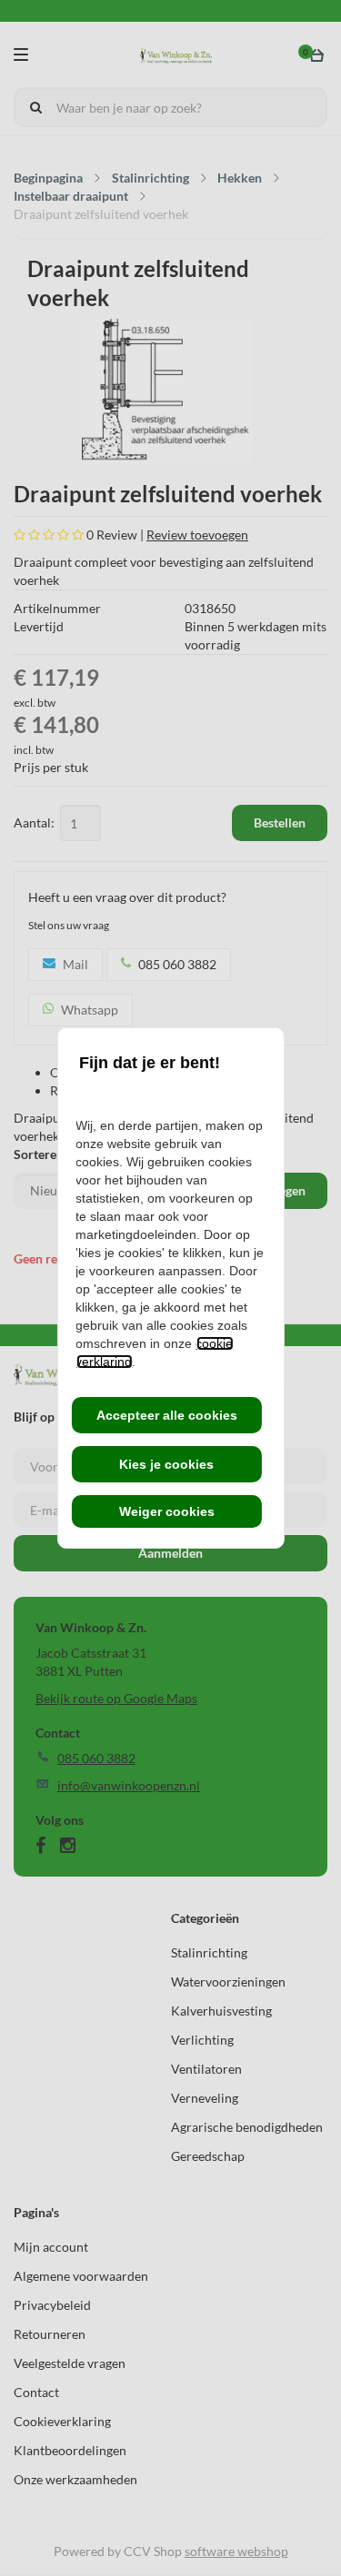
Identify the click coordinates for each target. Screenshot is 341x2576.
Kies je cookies (166, 1464)
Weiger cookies (167, 1511)
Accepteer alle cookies (167, 1415)
